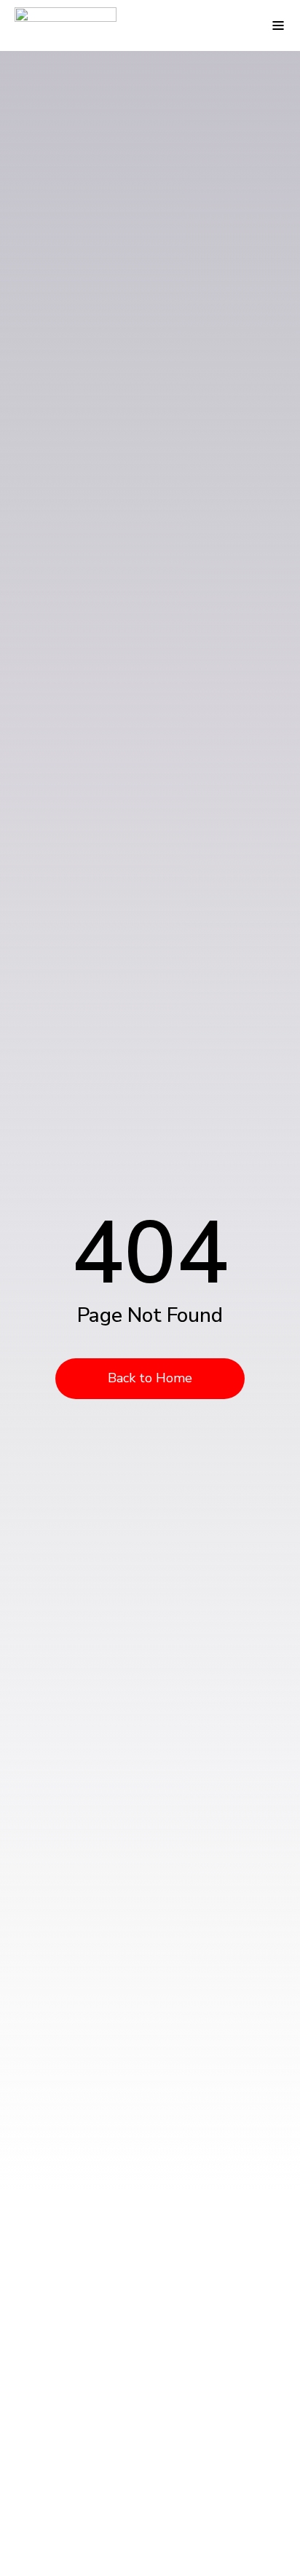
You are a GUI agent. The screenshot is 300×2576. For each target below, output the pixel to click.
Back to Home (150, 1378)
